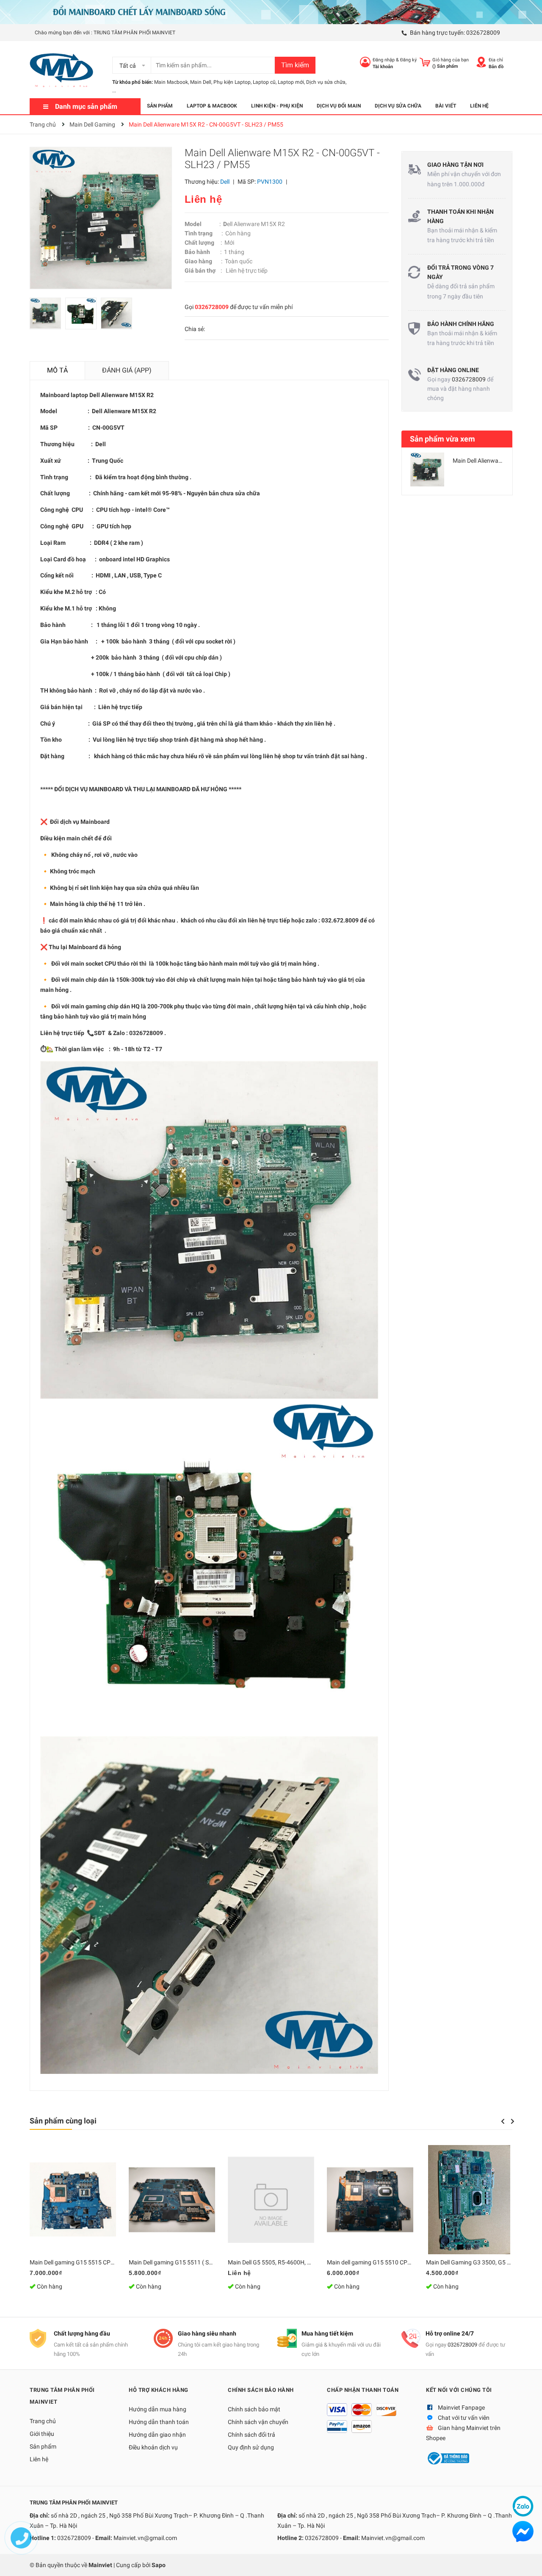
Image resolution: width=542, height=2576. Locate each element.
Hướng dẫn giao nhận (157, 2435)
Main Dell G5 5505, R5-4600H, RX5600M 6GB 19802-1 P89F (306, 2262)
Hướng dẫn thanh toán (159, 2422)
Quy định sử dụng (251, 2447)
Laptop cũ (264, 82)
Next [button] (513, 2121)
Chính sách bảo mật (254, 2409)
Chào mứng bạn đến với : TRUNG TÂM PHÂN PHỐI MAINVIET (105, 33)
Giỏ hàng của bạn (451, 60)
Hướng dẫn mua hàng (158, 2409)
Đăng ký (408, 60)
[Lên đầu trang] (527, 2561)
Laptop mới (291, 82)
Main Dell (201, 82)
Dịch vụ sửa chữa (326, 82)
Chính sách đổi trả (252, 2435)
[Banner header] (271, 11)
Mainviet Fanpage (461, 2408)
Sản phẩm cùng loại (63, 2121)
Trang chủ (43, 2421)
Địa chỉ (496, 60)
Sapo (159, 2565)
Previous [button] (503, 2121)
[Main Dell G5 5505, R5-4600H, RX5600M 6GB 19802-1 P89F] (271, 2200)
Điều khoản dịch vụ (153, 2447)
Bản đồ (496, 67)
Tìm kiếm (295, 65)
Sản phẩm (43, 2446)
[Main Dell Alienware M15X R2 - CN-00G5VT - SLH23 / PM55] (427, 469)
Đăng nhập (384, 60)
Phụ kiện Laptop (232, 82)
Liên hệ (39, 2459)
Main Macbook (171, 82)
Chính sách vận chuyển (258, 2422)
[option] (47, 316)
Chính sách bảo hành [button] (261, 2390)
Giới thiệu (42, 2434)
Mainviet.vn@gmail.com (145, 2538)
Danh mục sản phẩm (86, 106)
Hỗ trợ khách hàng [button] (159, 2390)
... (114, 91)
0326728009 (483, 33)
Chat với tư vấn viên (464, 2418)
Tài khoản (383, 67)
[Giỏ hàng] (425, 62)
